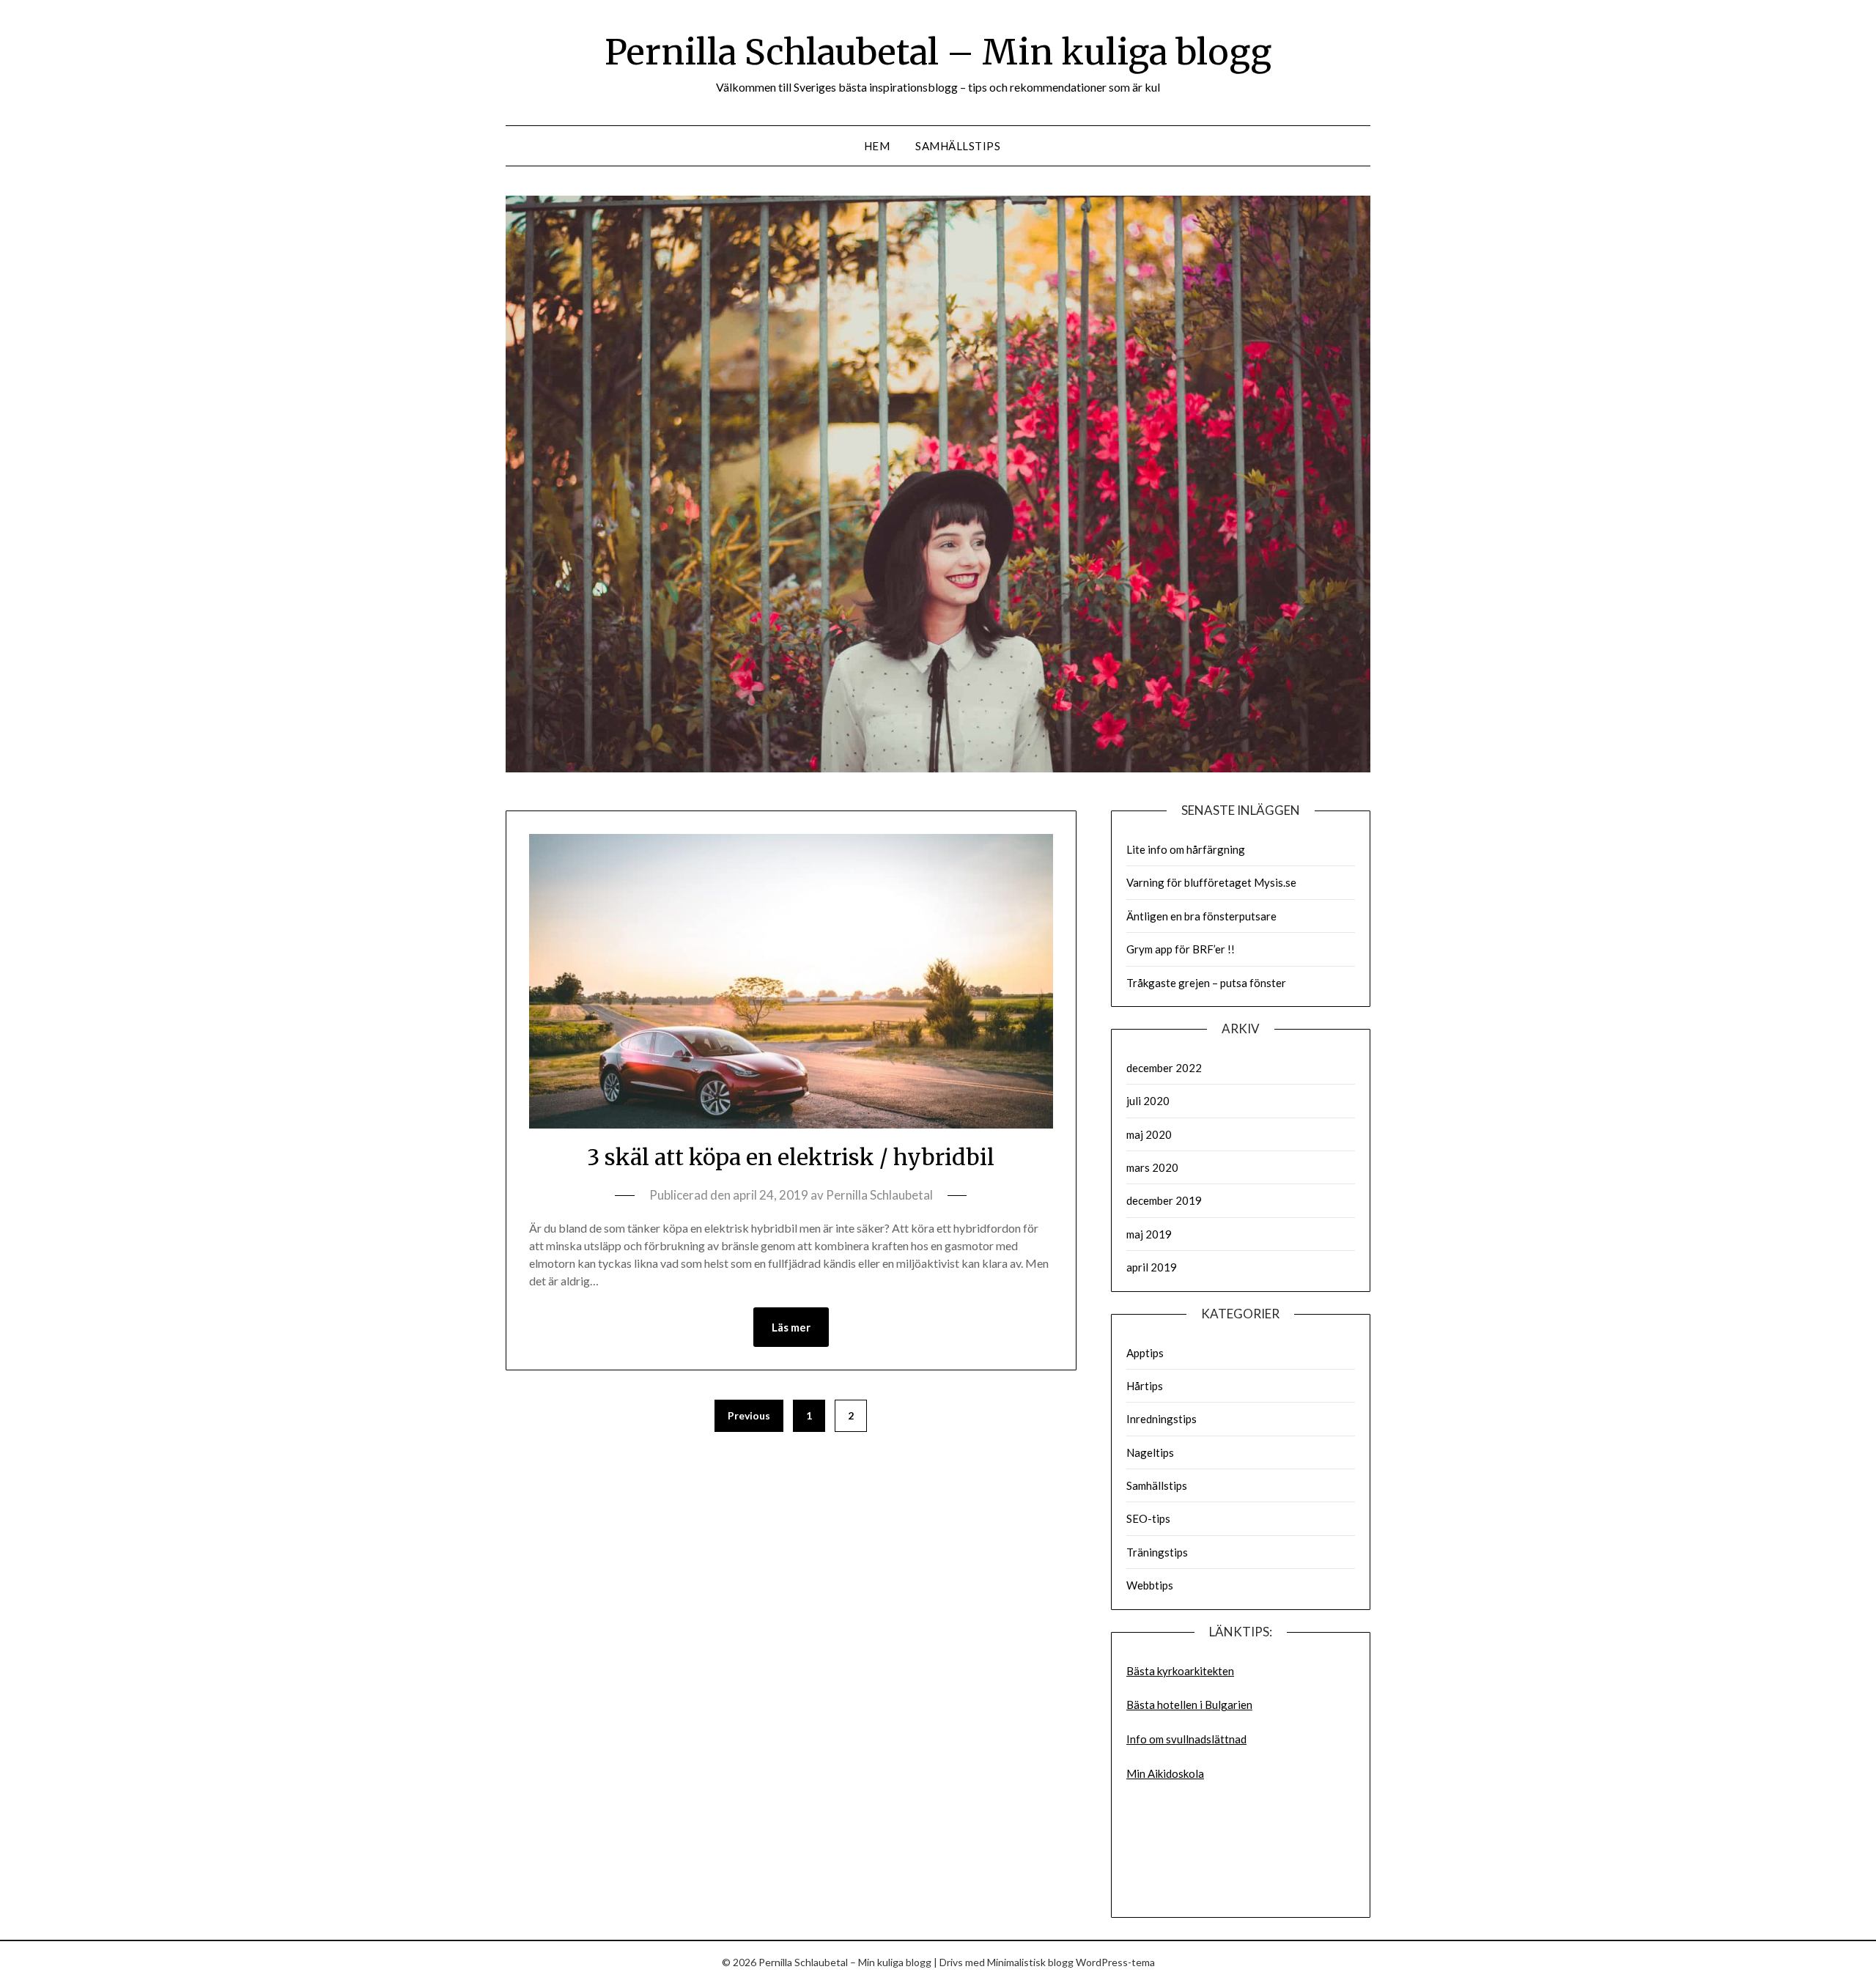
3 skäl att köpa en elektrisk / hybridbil (791, 1157)
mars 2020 (1152, 1167)
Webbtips (1150, 1585)
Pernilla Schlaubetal (879, 1195)
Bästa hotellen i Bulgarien (1189, 1705)
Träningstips (1157, 1552)
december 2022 (1164, 1068)
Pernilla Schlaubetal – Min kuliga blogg (938, 52)
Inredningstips (1162, 1419)
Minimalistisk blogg (1030, 1962)
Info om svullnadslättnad (1186, 1739)
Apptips (1145, 1353)
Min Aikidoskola (1165, 1773)
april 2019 (1152, 1267)
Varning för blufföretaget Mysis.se (1211, 882)
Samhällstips (958, 146)
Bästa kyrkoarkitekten (1180, 1671)
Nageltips (1150, 1452)
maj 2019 (1149, 1234)
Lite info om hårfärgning (1186, 849)
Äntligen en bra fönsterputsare (1201, 916)
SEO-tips (1148, 1518)
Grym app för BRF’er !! (1181, 949)
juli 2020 (1148, 1101)
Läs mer (791, 1327)
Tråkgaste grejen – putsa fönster (1206, 983)
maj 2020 (1149, 1134)
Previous (749, 1415)
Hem (877, 146)
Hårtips (1145, 1386)
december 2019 (1164, 1200)
